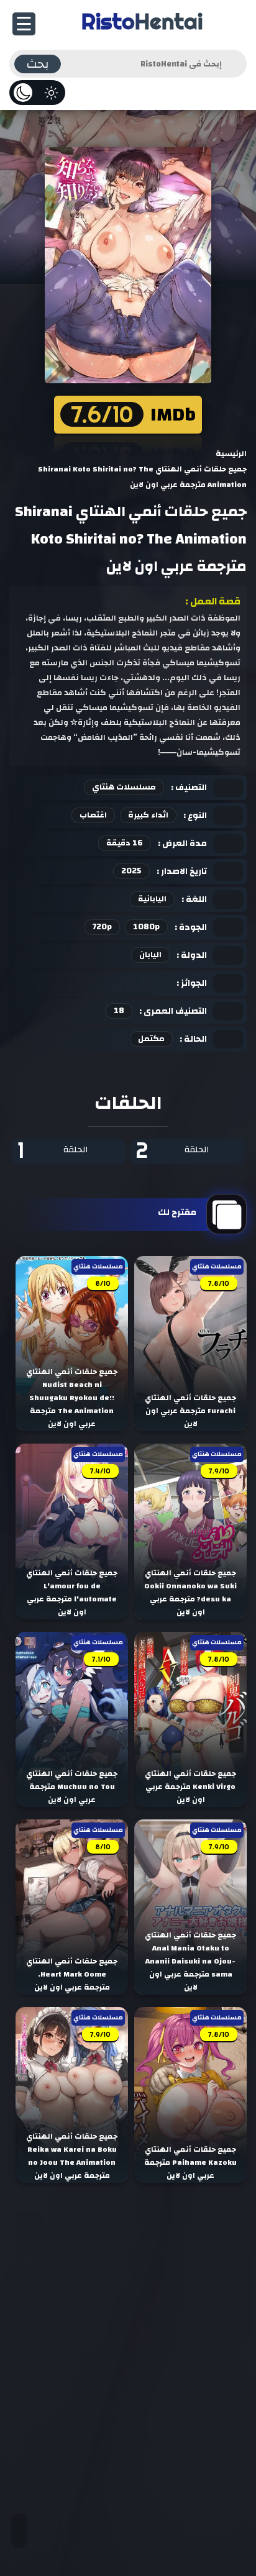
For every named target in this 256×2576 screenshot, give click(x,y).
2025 (131, 871)
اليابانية (152, 899)
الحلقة (172, 1151)
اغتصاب (93, 815)
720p (102, 927)
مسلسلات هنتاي (124, 787)
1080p (146, 927)
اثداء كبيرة (148, 815)
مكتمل (151, 1039)
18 (119, 1011)
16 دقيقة (125, 843)
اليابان (150, 955)
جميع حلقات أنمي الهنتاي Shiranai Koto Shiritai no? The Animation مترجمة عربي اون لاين (131, 539)
